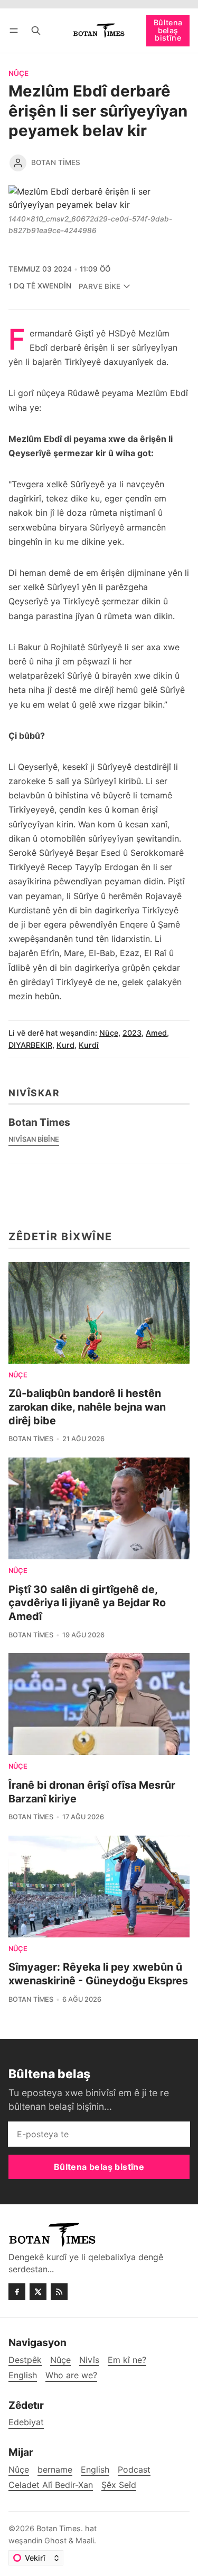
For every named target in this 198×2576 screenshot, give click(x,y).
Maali (85, 2540)
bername (55, 2470)
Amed (156, 1033)
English (95, 2470)
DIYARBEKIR (30, 1045)
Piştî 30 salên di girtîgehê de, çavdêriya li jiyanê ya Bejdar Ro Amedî (87, 1603)
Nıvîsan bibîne (34, 1139)
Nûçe (18, 74)
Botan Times (56, 162)
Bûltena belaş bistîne (168, 30)
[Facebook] (17, 2292)
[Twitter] (38, 2292)
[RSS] (59, 2292)
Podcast (134, 2470)
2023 (132, 1033)
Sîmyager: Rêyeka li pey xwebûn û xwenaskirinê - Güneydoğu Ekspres (98, 1974)
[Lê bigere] (36, 30)
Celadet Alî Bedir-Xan (51, 2485)
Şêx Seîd (119, 2485)
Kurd (65, 1045)
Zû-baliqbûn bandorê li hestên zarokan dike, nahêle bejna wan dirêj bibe (87, 1407)
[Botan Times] (18, 163)
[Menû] (16, 30)
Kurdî (89, 1045)
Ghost (55, 2540)
